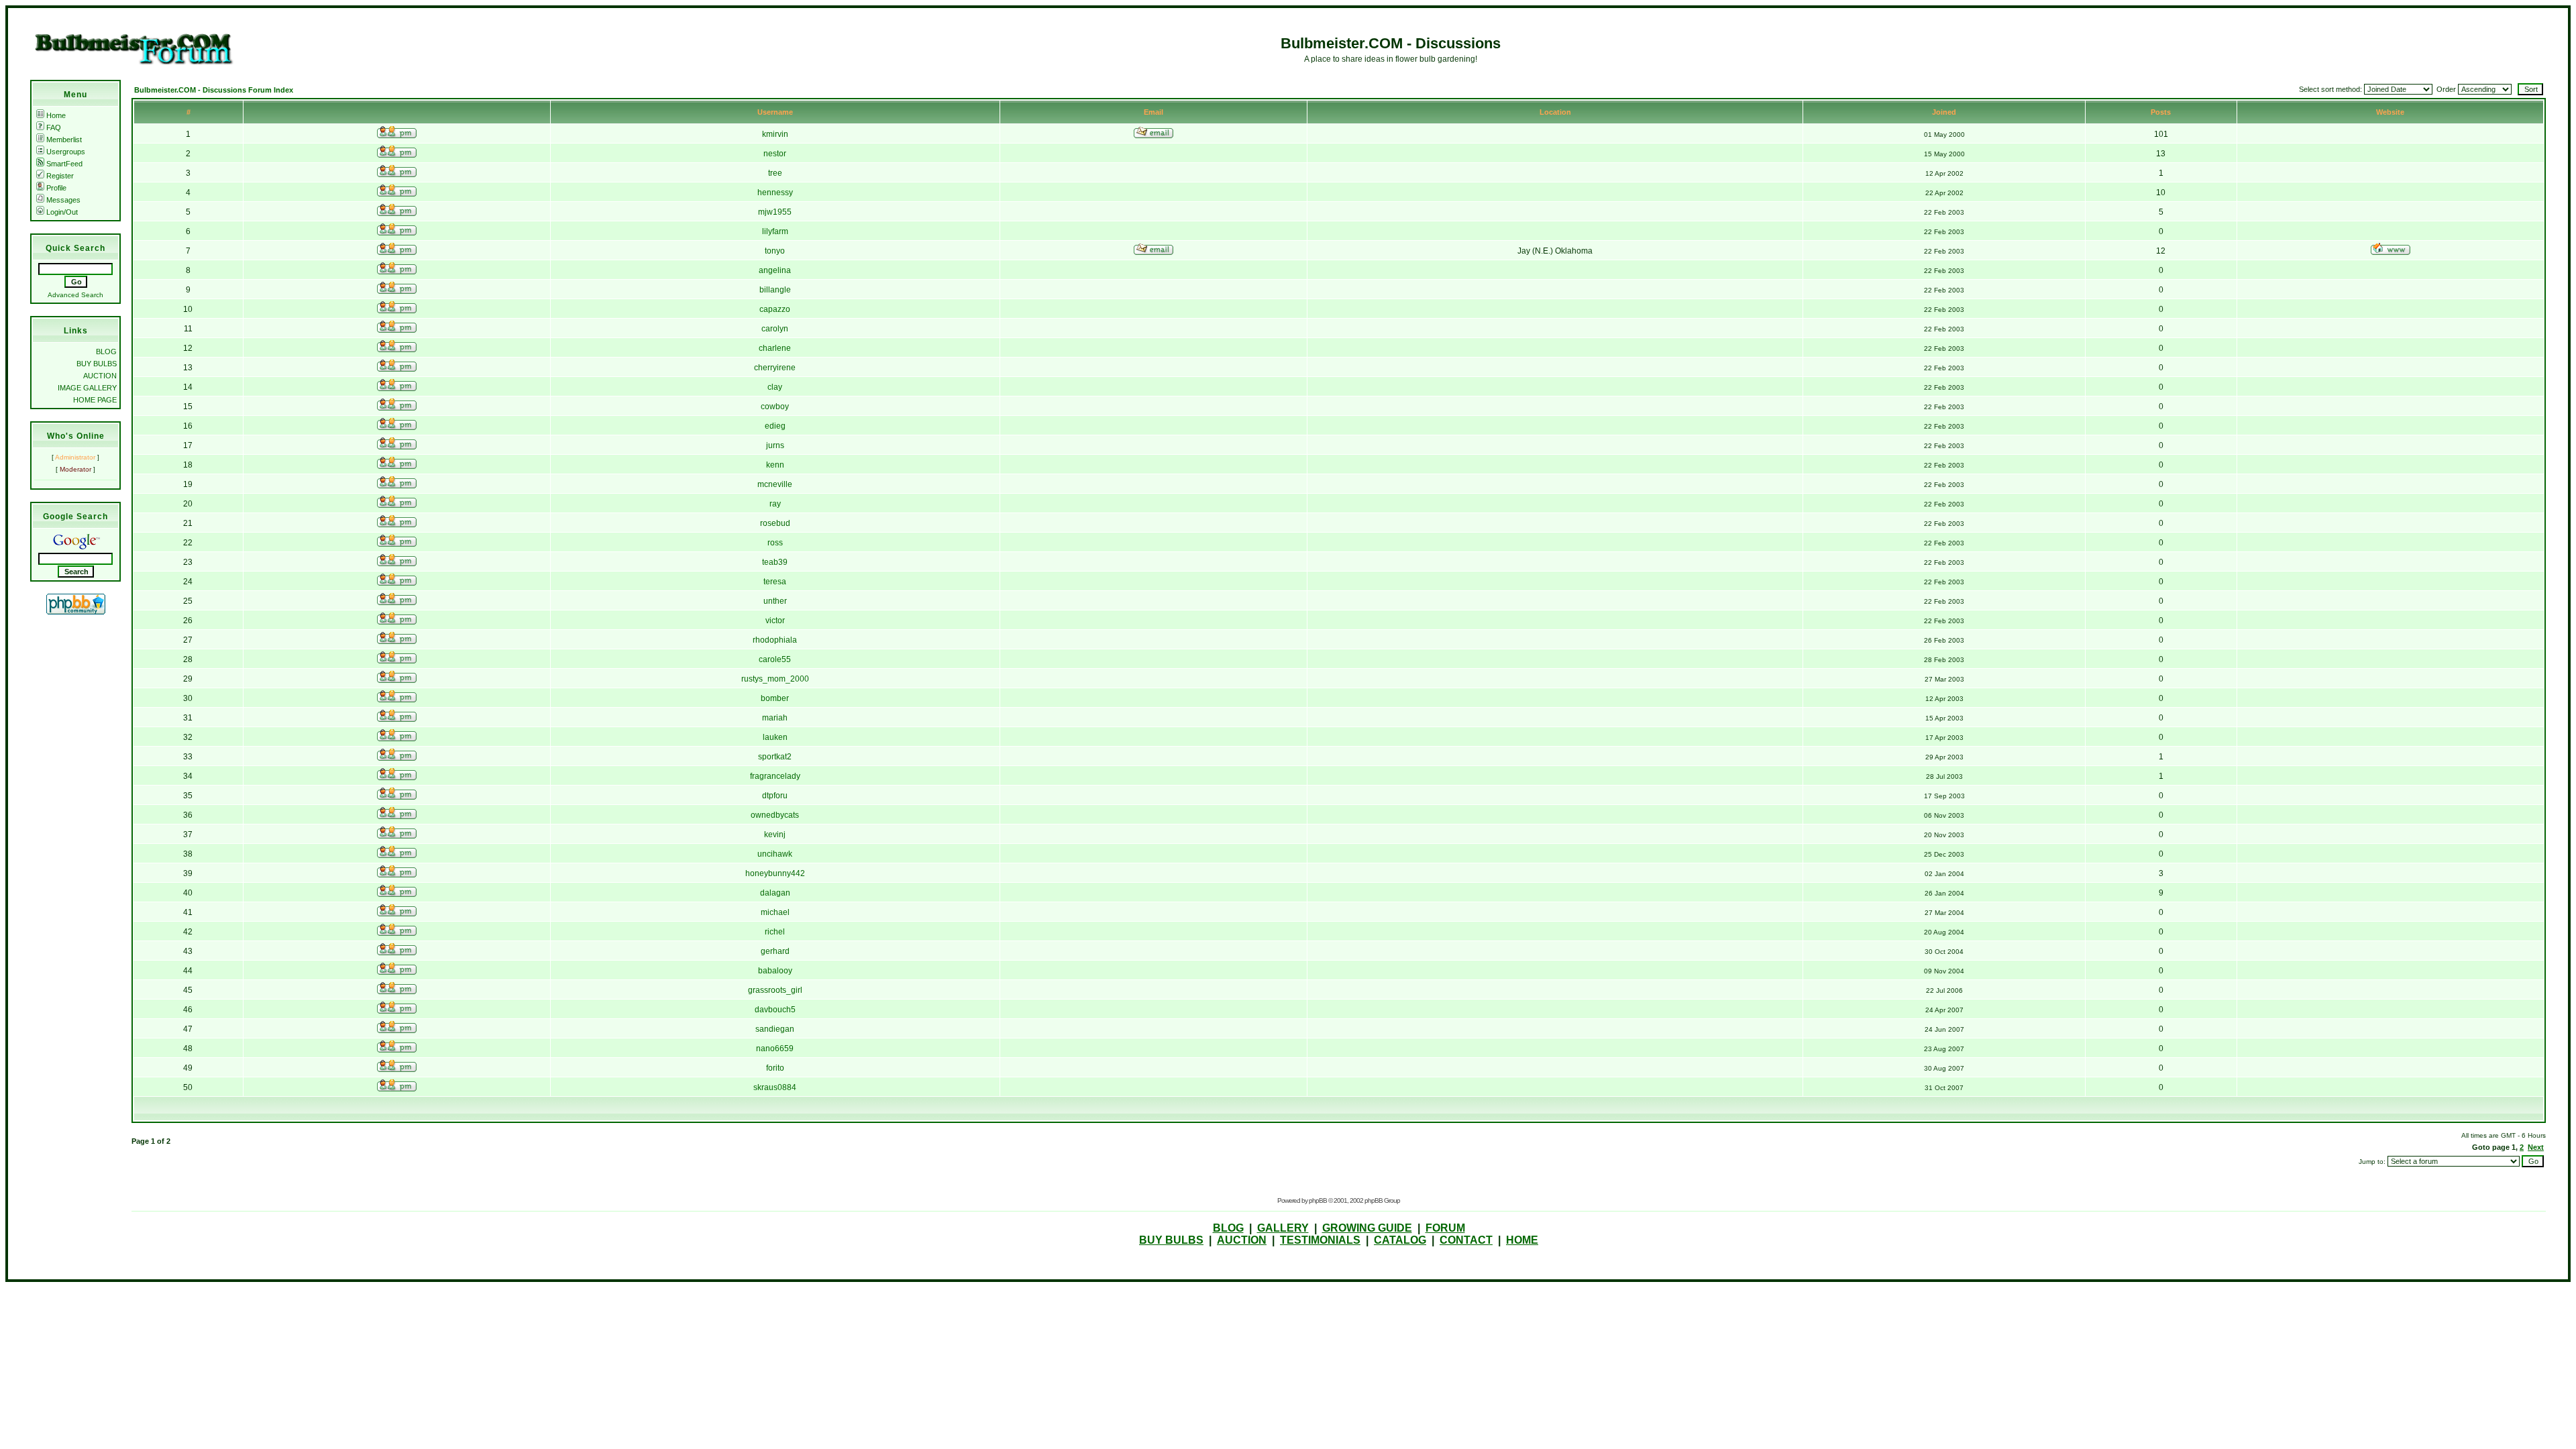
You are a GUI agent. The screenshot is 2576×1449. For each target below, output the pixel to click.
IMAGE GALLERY (87, 388)
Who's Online (76, 436)
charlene (775, 348)
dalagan (775, 893)
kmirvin (775, 134)
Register (60, 176)
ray (775, 504)
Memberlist (64, 140)
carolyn (775, 329)
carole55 (775, 659)
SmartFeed (64, 164)
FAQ (54, 127)
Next (2536, 1147)
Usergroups (66, 152)
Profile (56, 188)
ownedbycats (775, 815)
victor (775, 621)
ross (775, 543)
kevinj (775, 835)
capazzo (775, 309)
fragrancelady (775, 776)
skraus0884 (775, 1087)
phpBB (1318, 1200)
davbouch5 (775, 1010)
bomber (775, 698)
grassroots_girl (775, 990)
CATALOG (1400, 1240)
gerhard (775, 951)
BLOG (106, 352)
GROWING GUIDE (1367, 1228)
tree (775, 173)
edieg (775, 426)
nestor (775, 154)
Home (56, 115)
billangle (775, 290)
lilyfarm (775, 231)
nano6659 (775, 1049)
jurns (775, 445)
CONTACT (1466, 1240)
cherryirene (775, 368)
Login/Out (62, 212)
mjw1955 (775, 212)
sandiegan (775, 1029)
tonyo (775, 251)
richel (775, 932)
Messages (63, 200)
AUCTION (100, 376)
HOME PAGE (95, 400)
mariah (775, 718)
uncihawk (775, 854)
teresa (775, 582)
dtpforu (775, 796)
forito (775, 1068)
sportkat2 (775, 757)
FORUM (1445, 1228)
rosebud (775, 523)
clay (775, 387)
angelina (775, 270)
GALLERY (1283, 1228)
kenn (775, 465)
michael (775, 912)
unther (775, 601)
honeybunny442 (775, 873)
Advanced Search (75, 295)
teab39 (775, 562)
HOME (1522, 1240)
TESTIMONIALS (1320, 1240)
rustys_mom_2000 (775, 679)
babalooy (775, 971)
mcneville (775, 484)
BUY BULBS (97, 364)
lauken (775, 737)
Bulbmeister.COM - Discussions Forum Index (214, 90)
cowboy (775, 407)
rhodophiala (775, 640)
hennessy (775, 193)
